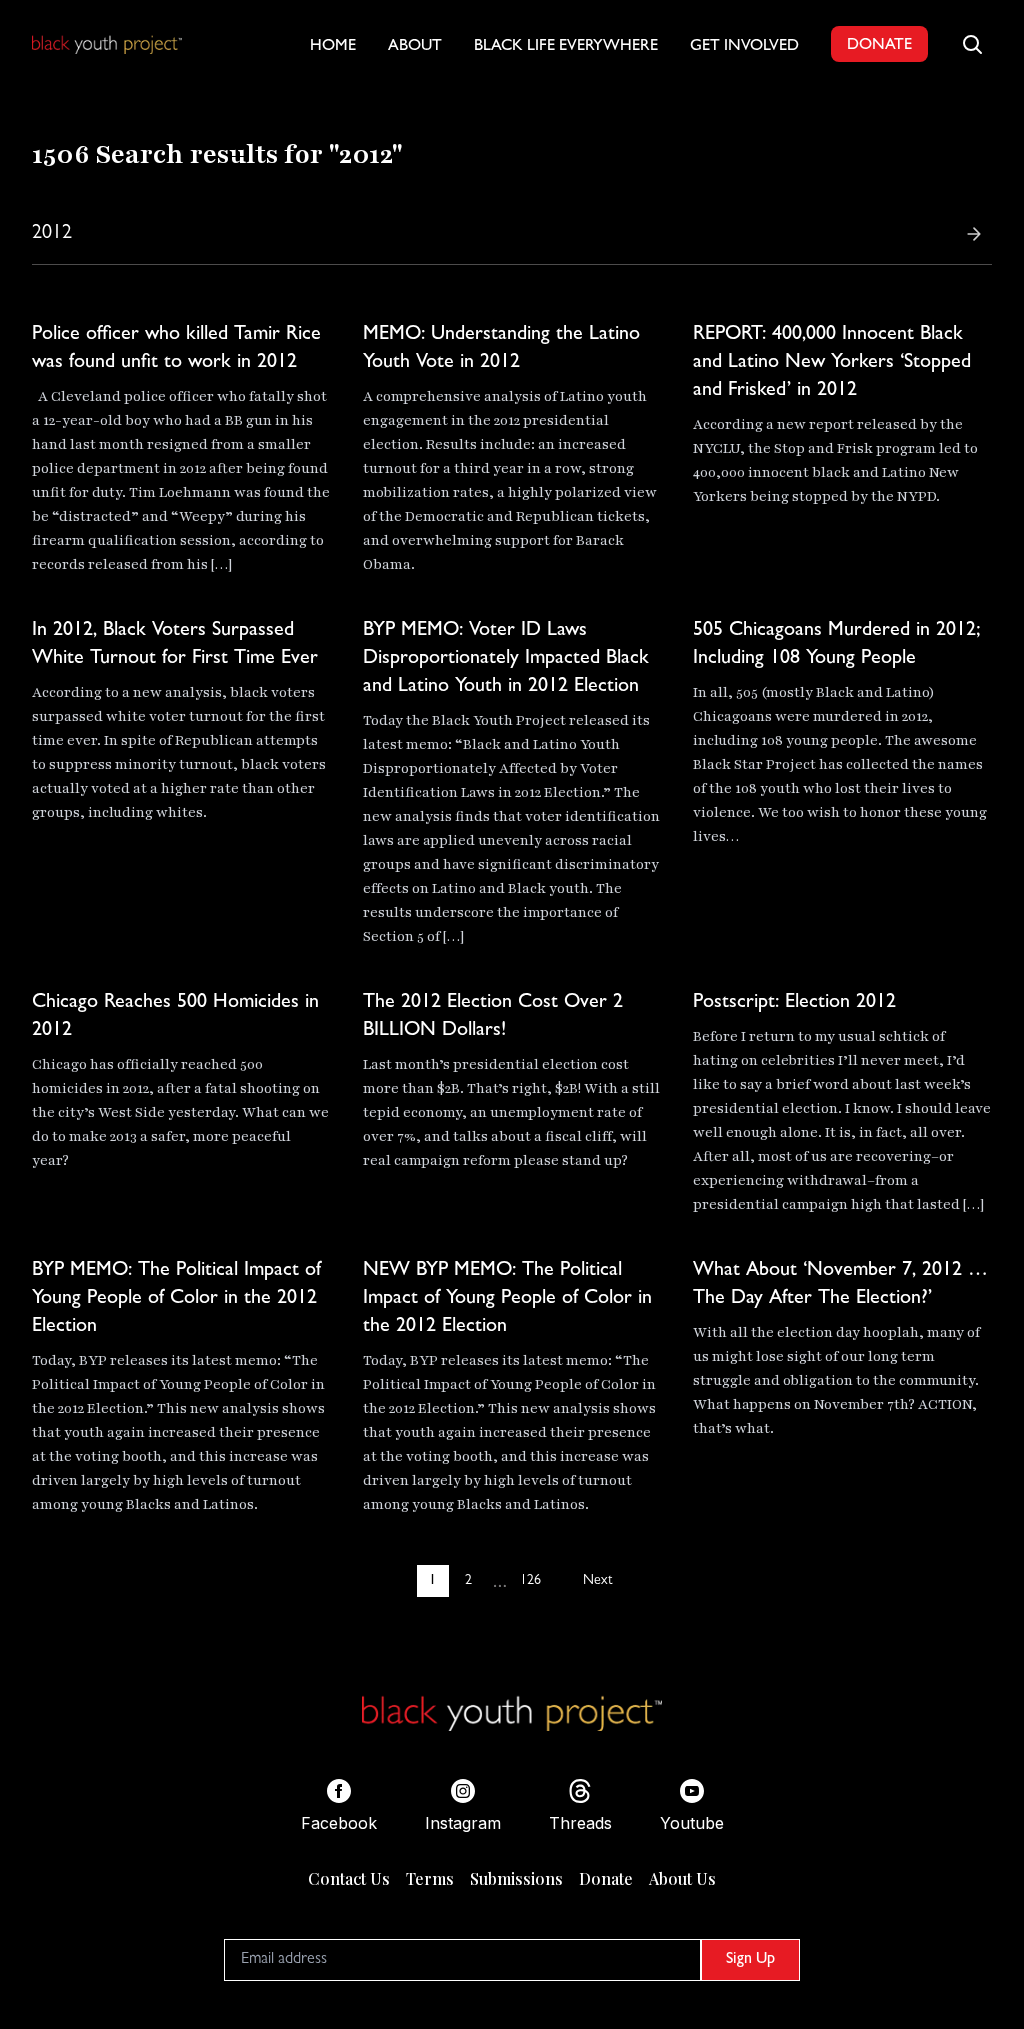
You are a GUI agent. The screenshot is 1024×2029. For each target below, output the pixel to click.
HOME (333, 47)
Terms (430, 1878)
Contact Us (349, 1878)
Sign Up (750, 1960)
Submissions (516, 1878)
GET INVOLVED (744, 47)
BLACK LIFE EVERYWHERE (566, 47)
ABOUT (415, 47)
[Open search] (972, 44)
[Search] (974, 234)
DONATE (879, 46)
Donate (606, 1878)
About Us (682, 1878)
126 (530, 1581)
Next (597, 1581)
